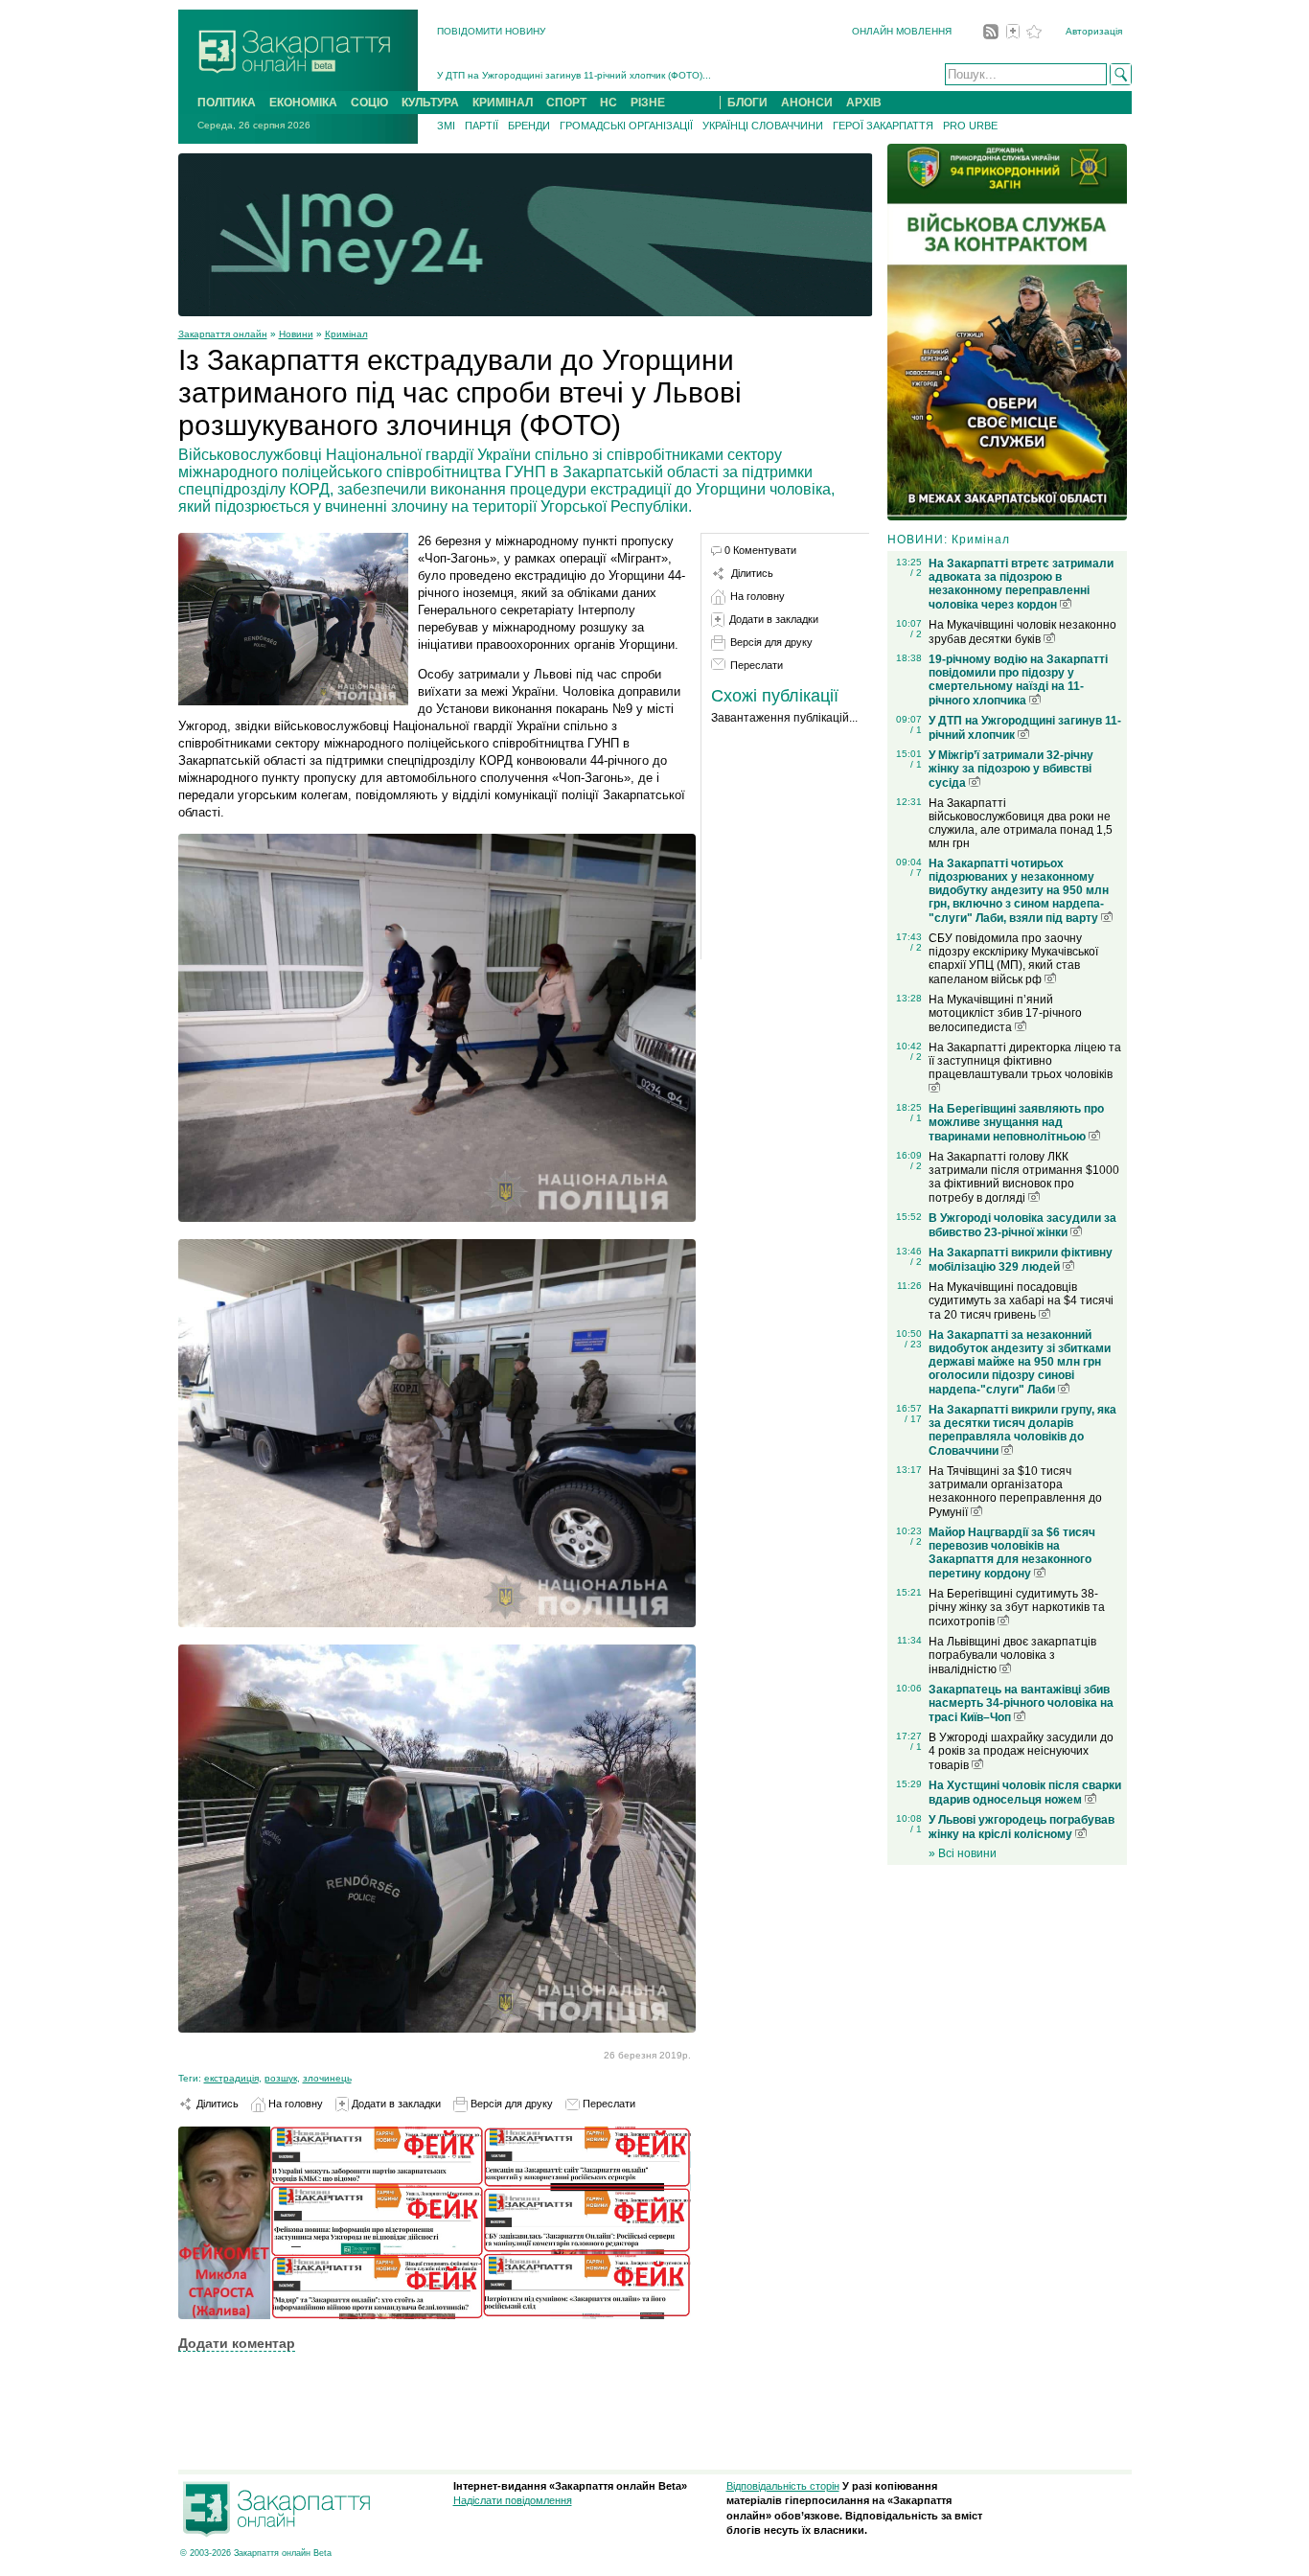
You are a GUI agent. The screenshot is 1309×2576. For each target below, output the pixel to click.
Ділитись (216, 2104)
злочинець (327, 2078)
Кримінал (346, 334)
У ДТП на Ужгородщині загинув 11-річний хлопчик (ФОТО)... (574, 75)
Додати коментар (237, 2343)
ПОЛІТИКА (227, 103)
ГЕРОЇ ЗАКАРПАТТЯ (883, 126)
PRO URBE (970, 126)
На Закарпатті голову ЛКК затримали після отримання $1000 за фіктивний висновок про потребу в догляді (1024, 1177)
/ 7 (916, 873)
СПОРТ (566, 103)
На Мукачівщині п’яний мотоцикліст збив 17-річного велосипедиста (1005, 1013)
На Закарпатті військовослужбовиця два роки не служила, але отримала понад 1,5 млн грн (1021, 823)
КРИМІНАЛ (503, 103)
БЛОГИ (747, 103)
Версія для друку (510, 2104)
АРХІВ (864, 103)
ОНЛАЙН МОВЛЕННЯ (902, 31)
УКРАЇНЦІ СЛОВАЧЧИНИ (763, 126)
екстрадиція (231, 2078)
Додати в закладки (395, 2104)
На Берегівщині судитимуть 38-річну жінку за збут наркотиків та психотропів (1017, 1608)
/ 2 (916, 573)
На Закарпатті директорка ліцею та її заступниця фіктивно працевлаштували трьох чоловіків (1025, 1061)
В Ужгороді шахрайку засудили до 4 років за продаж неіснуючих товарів (1021, 1751)
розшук (281, 2078)
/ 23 (913, 1344)
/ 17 (913, 1419)
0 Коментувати (760, 550)
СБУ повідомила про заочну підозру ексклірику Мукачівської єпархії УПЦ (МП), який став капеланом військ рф (1013, 959)
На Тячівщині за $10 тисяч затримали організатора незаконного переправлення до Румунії (1015, 1492)
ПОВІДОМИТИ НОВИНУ (491, 31)
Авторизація (1094, 31)
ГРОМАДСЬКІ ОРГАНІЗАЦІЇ (626, 126)
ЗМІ (446, 126)
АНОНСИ (807, 103)
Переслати (608, 2104)
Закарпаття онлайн (223, 334)
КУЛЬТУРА (430, 103)
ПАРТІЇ (482, 126)
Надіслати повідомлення (513, 2500)
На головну (294, 2104)
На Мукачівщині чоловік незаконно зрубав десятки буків (1022, 632)
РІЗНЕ (648, 103)
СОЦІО (369, 103)
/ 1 (916, 730)
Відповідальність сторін (783, 2486)
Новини (296, 334)
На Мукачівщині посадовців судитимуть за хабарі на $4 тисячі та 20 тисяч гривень (1021, 1301)
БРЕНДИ (529, 126)
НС (609, 103)
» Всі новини (963, 1853)
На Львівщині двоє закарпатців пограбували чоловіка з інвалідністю (1012, 1656)
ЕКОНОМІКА (303, 103)
